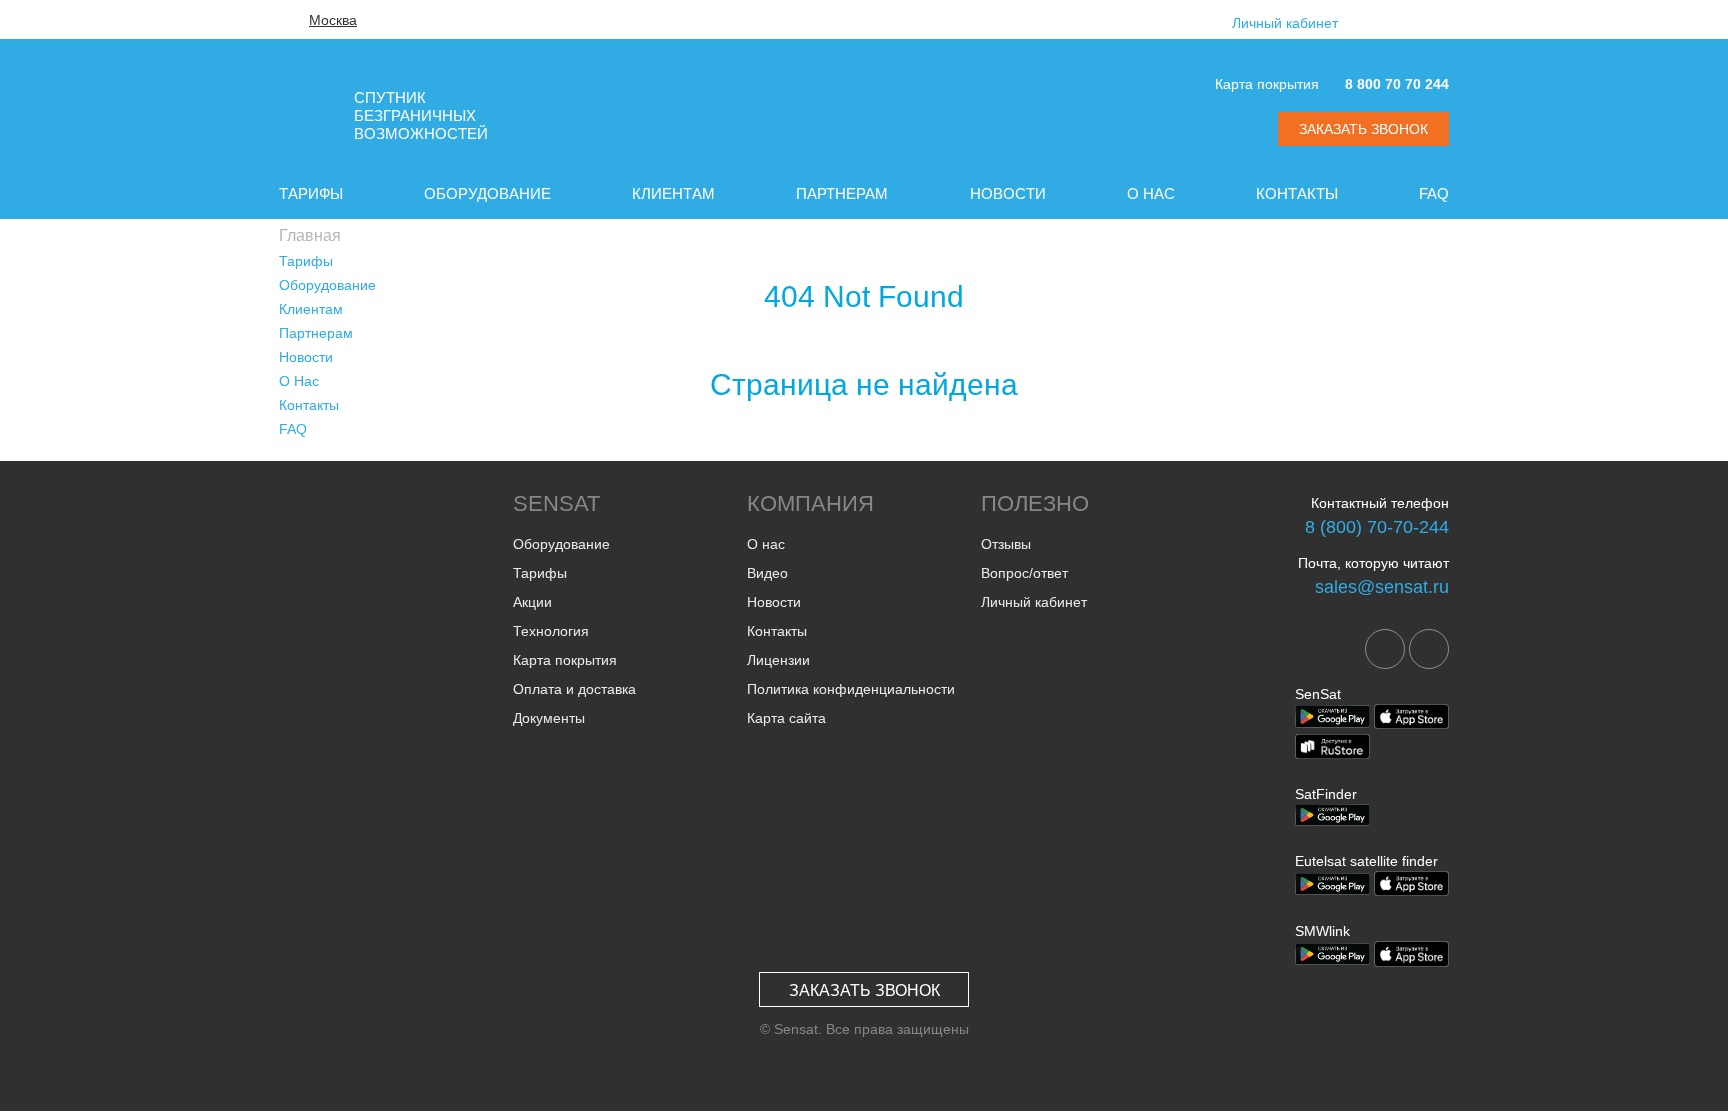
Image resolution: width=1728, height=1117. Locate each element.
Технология (551, 631)
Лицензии (778, 660)
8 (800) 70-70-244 (1377, 527)
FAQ (1434, 193)
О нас (766, 544)
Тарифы (311, 193)
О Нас (1151, 193)
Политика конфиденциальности (851, 689)
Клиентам (673, 193)
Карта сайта (786, 718)
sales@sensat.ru (1382, 587)
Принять (1370, 1085)
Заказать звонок (864, 990)
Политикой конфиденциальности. (587, 1094)
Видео (767, 573)
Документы (549, 718)
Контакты (1297, 193)
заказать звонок (1363, 129)
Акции (532, 602)
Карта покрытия (1267, 84)
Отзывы (1006, 544)
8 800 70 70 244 (1397, 84)
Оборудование (487, 193)
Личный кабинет (1285, 23)
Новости (1008, 193)
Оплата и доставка (574, 689)
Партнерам (842, 193)
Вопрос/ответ (1024, 573)
